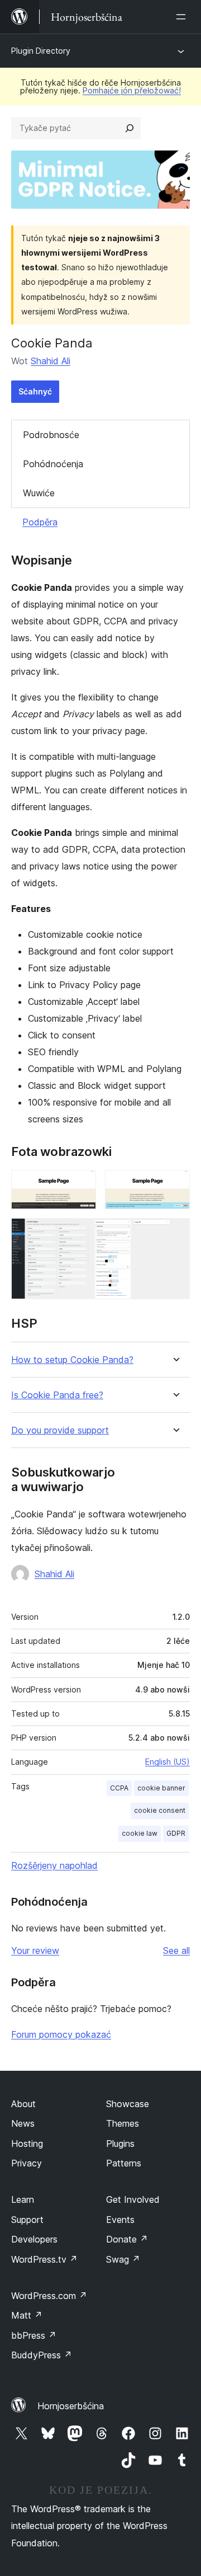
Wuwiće (39, 493)
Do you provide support (60, 1430)
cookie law (140, 1833)
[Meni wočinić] (183, 17)
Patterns (124, 2163)
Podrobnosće (51, 435)
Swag (123, 2259)
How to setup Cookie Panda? (72, 1360)
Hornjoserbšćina (71, 2406)
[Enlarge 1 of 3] (81, 1185)
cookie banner (161, 1788)
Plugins (120, 2143)
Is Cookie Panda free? (57, 1395)
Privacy (27, 2163)
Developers (34, 2239)
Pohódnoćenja (53, 464)
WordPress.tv (44, 2259)
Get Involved (133, 2199)
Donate (127, 2239)
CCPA (119, 1788)
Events (120, 2220)
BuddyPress (42, 2355)
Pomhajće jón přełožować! (132, 90)
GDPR (176, 1833)
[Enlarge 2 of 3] (175, 1185)
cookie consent (160, 1810)
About (23, 2104)
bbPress (34, 2335)
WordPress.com (49, 2296)
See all (176, 1950)
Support (27, 2220)
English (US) (167, 1762)
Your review (35, 1950)
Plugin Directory (41, 51)
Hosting (27, 2143)
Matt (27, 2315)
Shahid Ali (51, 361)
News (23, 2123)
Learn (23, 2199)
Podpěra (40, 522)
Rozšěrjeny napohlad (54, 1865)
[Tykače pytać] (130, 128)
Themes (123, 2123)
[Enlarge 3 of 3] (175, 1233)
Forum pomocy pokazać (61, 2034)
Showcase (128, 2104)
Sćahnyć (35, 391)
